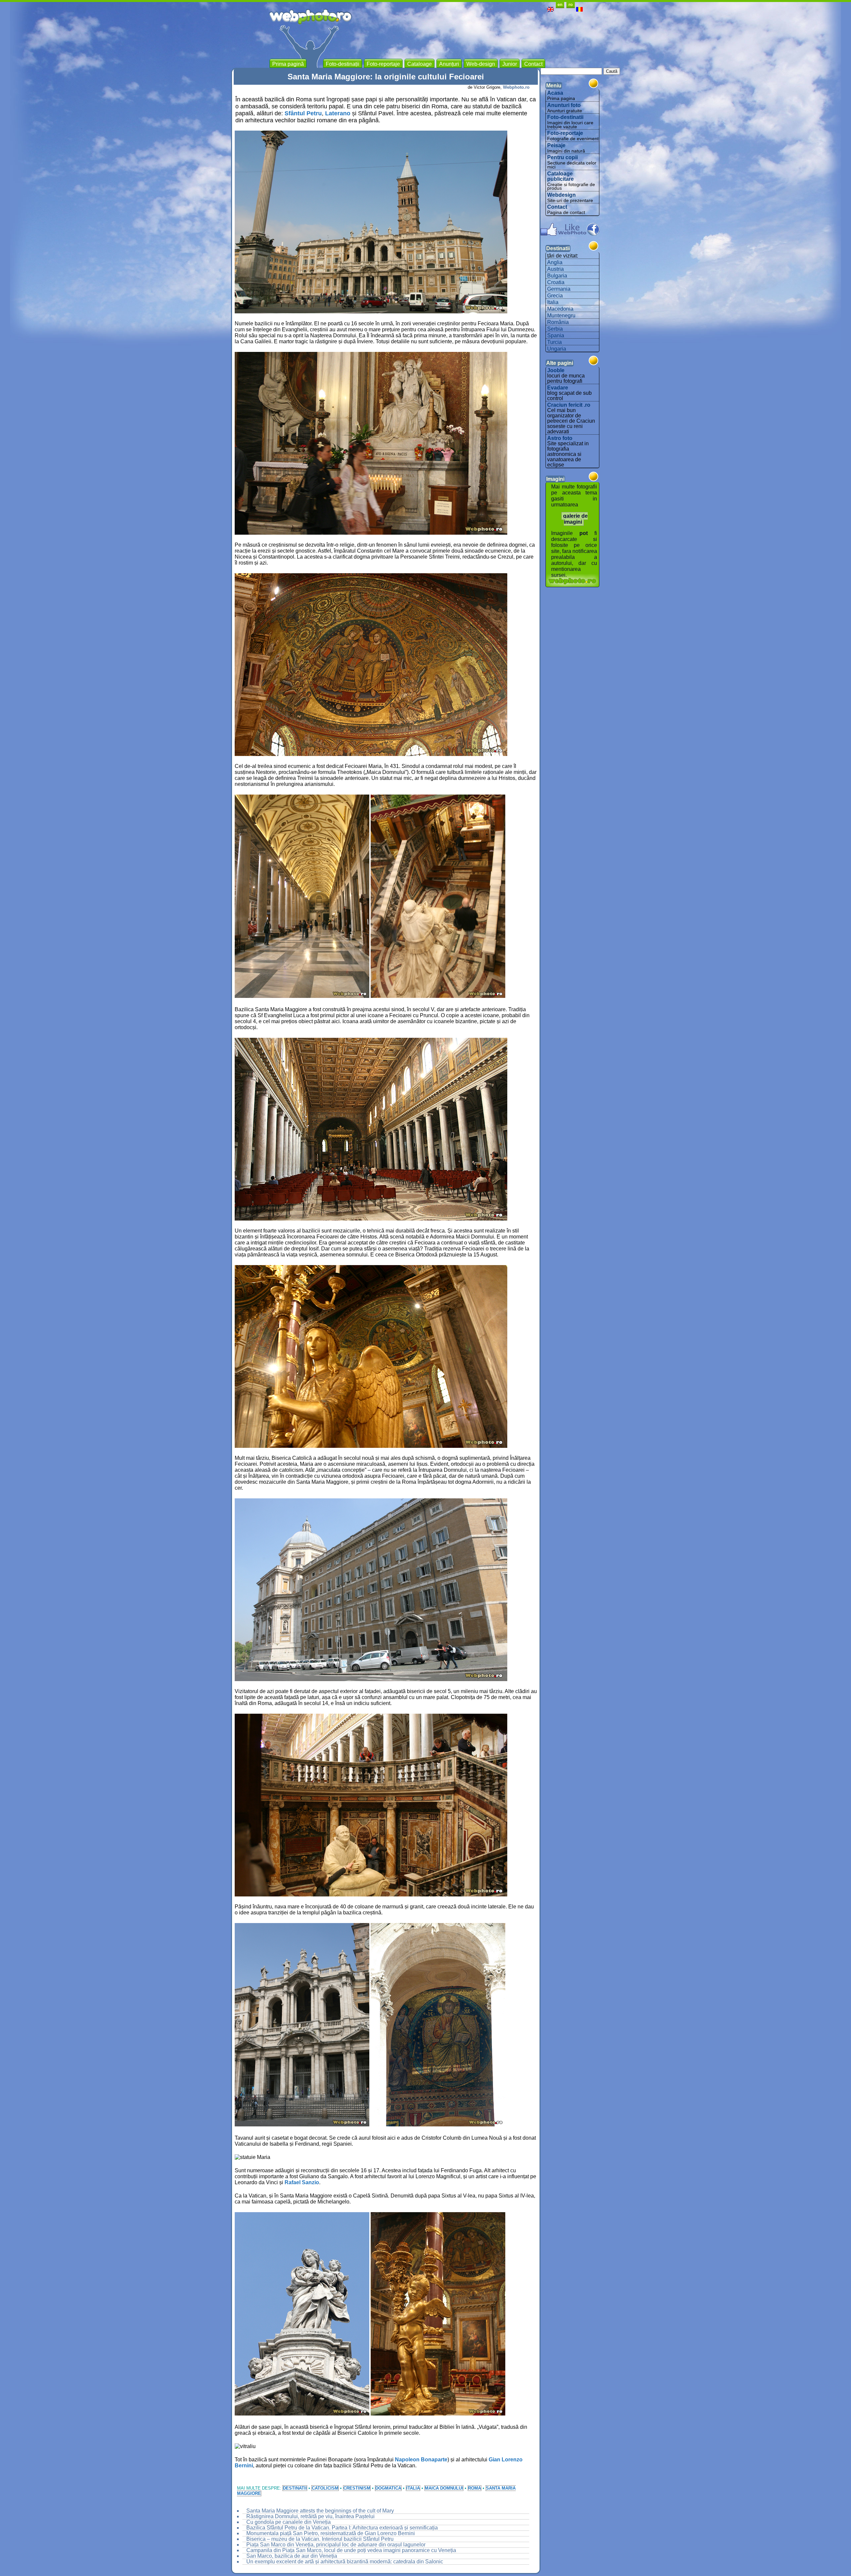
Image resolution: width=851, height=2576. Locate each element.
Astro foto (560, 438)
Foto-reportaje (565, 133)
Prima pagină (288, 64)
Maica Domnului (444, 2488)
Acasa (555, 93)
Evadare (558, 388)
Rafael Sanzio (302, 2182)
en (560, 4)
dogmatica (388, 2488)
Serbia (555, 329)
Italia (413, 2488)
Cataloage (420, 64)
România (558, 322)
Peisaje (556, 145)
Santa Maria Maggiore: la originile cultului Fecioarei (386, 77)
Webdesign (561, 195)
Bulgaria (557, 276)
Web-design (481, 64)
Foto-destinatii (565, 117)
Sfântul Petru (303, 113)
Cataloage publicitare (560, 176)
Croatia (556, 282)
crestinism (357, 2488)
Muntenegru (561, 316)
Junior (510, 64)
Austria (555, 269)
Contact (557, 207)
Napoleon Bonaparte (421, 2460)
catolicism (325, 2488)
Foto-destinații (343, 64)
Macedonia (560, 309)
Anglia (555, 262)
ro (571, 4)
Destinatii (295, 2488)
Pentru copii (562, 157)
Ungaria (557, 349)
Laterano (338, 113)
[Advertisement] (462, 40)
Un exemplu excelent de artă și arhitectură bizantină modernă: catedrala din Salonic (345, 2562)
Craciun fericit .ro (569, 405)
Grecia (555, 296)
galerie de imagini (575, 519)
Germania (559, 289)
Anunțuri (449, 64)
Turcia (554, 342)
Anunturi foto (564, 105)
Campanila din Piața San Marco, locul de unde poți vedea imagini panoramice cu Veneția (351, 2550)
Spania (556, 335)
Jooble (556, 370)
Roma (475, 2488)
